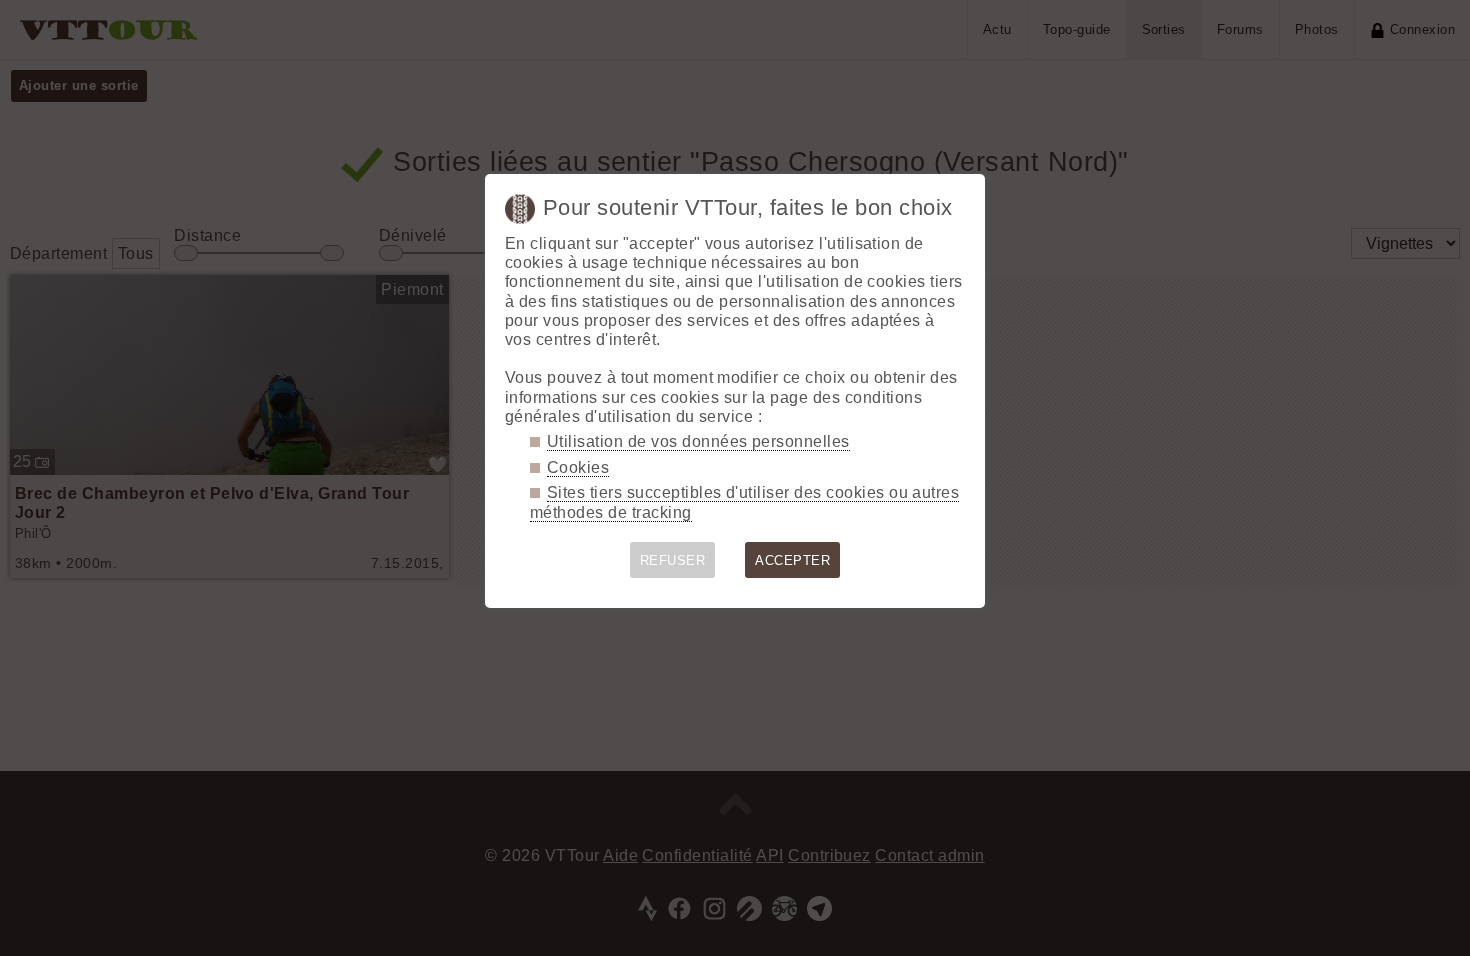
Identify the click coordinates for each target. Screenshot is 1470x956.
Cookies (578, 467)
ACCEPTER (792, 560)
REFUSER (672, 560)
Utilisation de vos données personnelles (698, 441)
